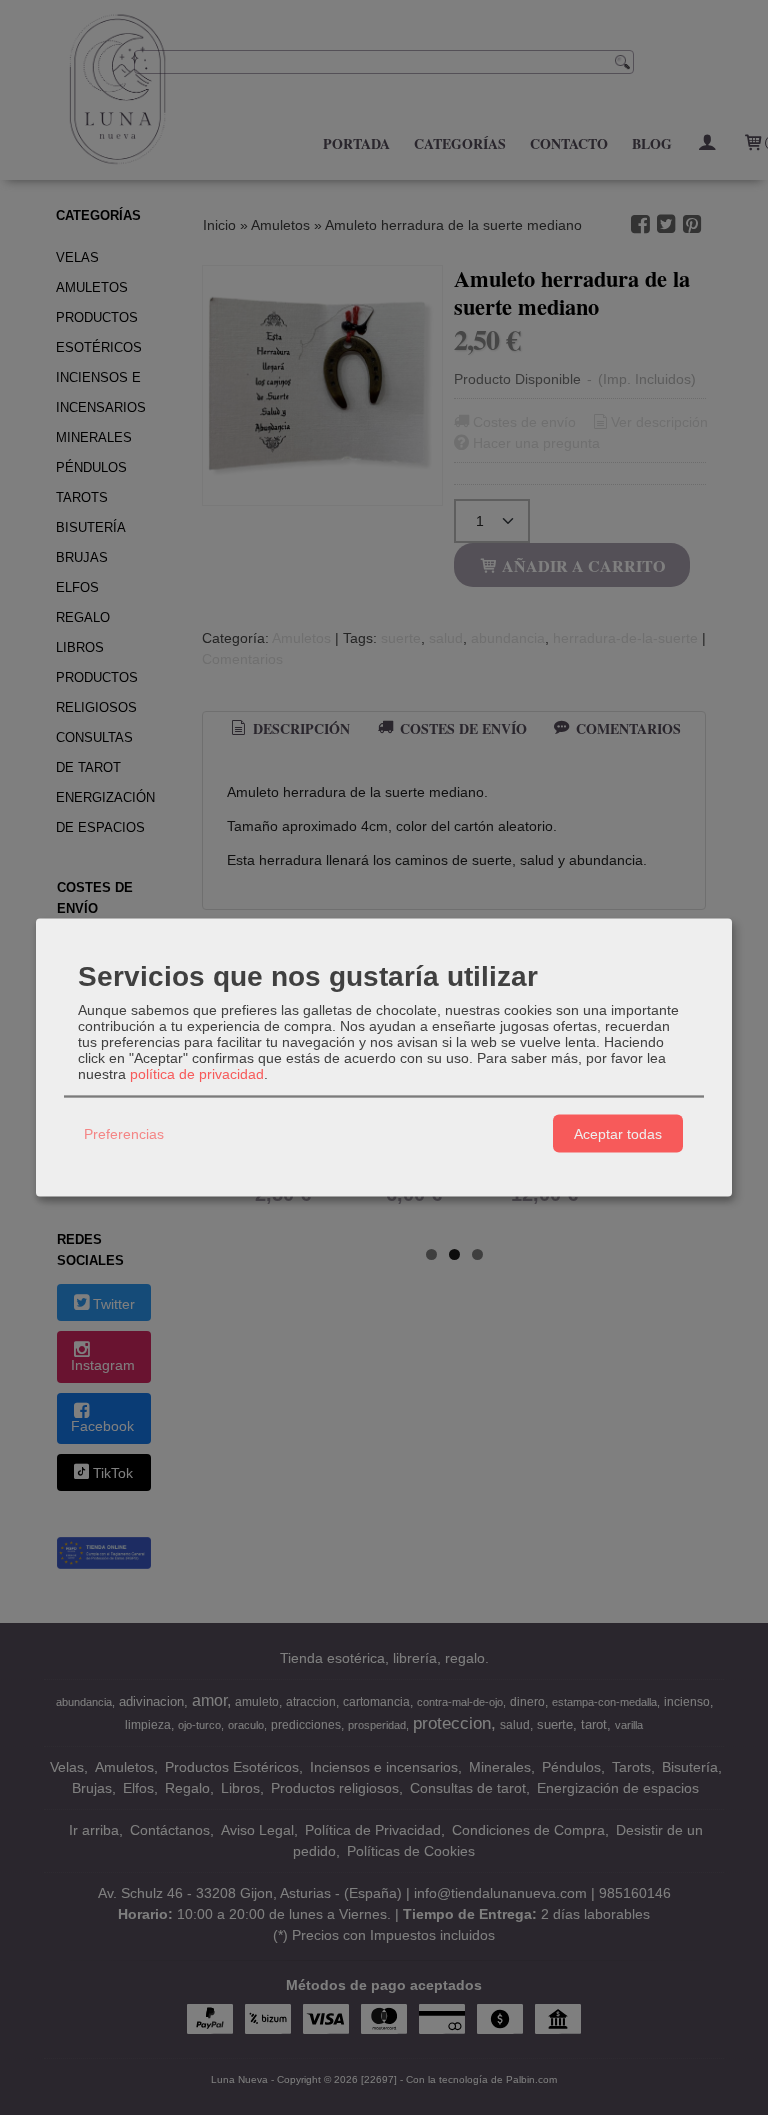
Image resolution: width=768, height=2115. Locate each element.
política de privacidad (197, 1074)
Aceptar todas (618, 1133)
